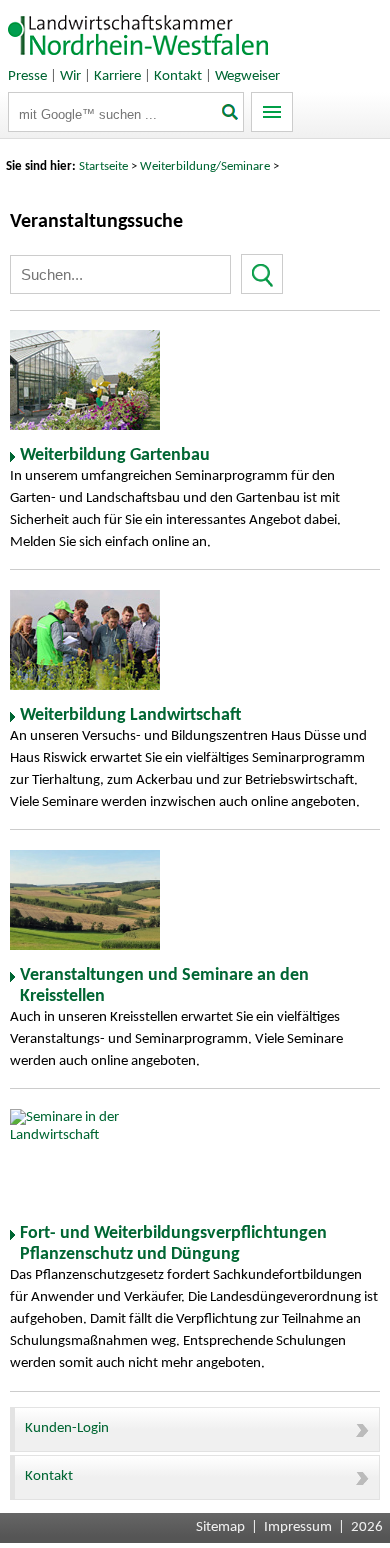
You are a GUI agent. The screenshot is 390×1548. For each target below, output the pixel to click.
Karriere (117, 76)
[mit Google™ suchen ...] (230, 114)
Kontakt (178, 76)
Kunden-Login (67, 1428)
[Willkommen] (139, 59)
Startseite (103, 166)
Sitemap (220, 1527)
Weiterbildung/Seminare (205, 166)
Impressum (298, 1527)
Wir (70, 76)
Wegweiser (247, 76)
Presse (27, 76)
